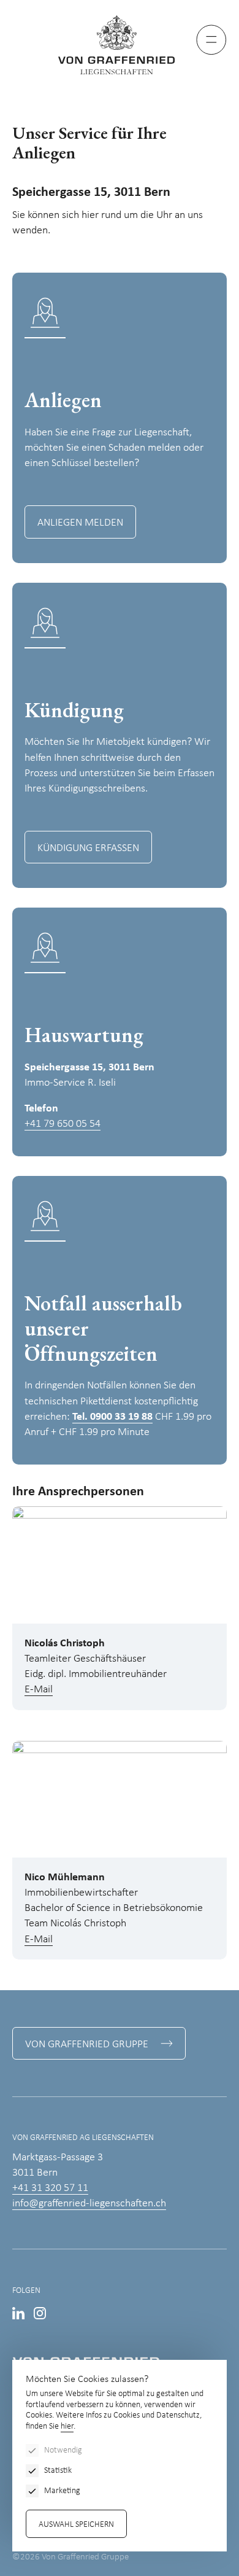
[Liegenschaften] (120, 45)
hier (67, 2426)
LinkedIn (18, 2313)
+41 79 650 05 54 (63, 1124)
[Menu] (211, 40)
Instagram (40, 2313)
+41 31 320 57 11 (50, 2188)
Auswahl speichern (76, 2525)
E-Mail (39, 1690)
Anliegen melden (80, 523)
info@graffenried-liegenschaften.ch (89, 2204)
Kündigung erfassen (88, 848)
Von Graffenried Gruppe (87, 2045)
